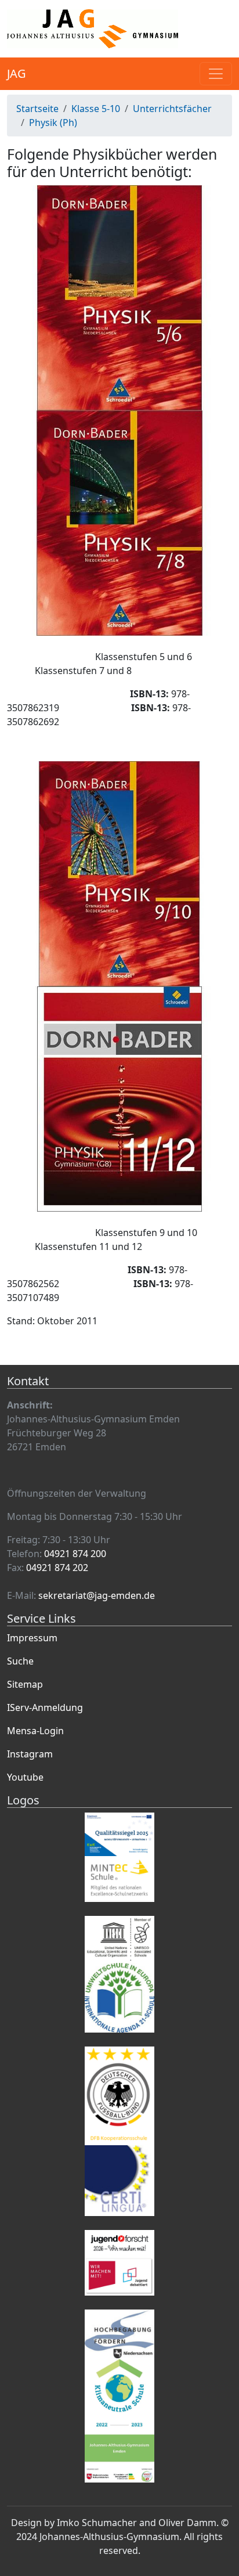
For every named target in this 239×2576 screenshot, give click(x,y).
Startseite (37, 109)
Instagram (30, 1754)
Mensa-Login (35, 1731)
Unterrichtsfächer (172, 109)
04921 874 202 (57, 1568)
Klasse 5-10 (96, 109)
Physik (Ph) (53, 123)
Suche (20, 1661)
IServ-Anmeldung (45, 1707)
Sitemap (25, 1684)
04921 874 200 (75, 1554)
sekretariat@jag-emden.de (97, 1595)
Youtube (25, 1777)
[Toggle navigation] (216, 74)
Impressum (32, 1638)
